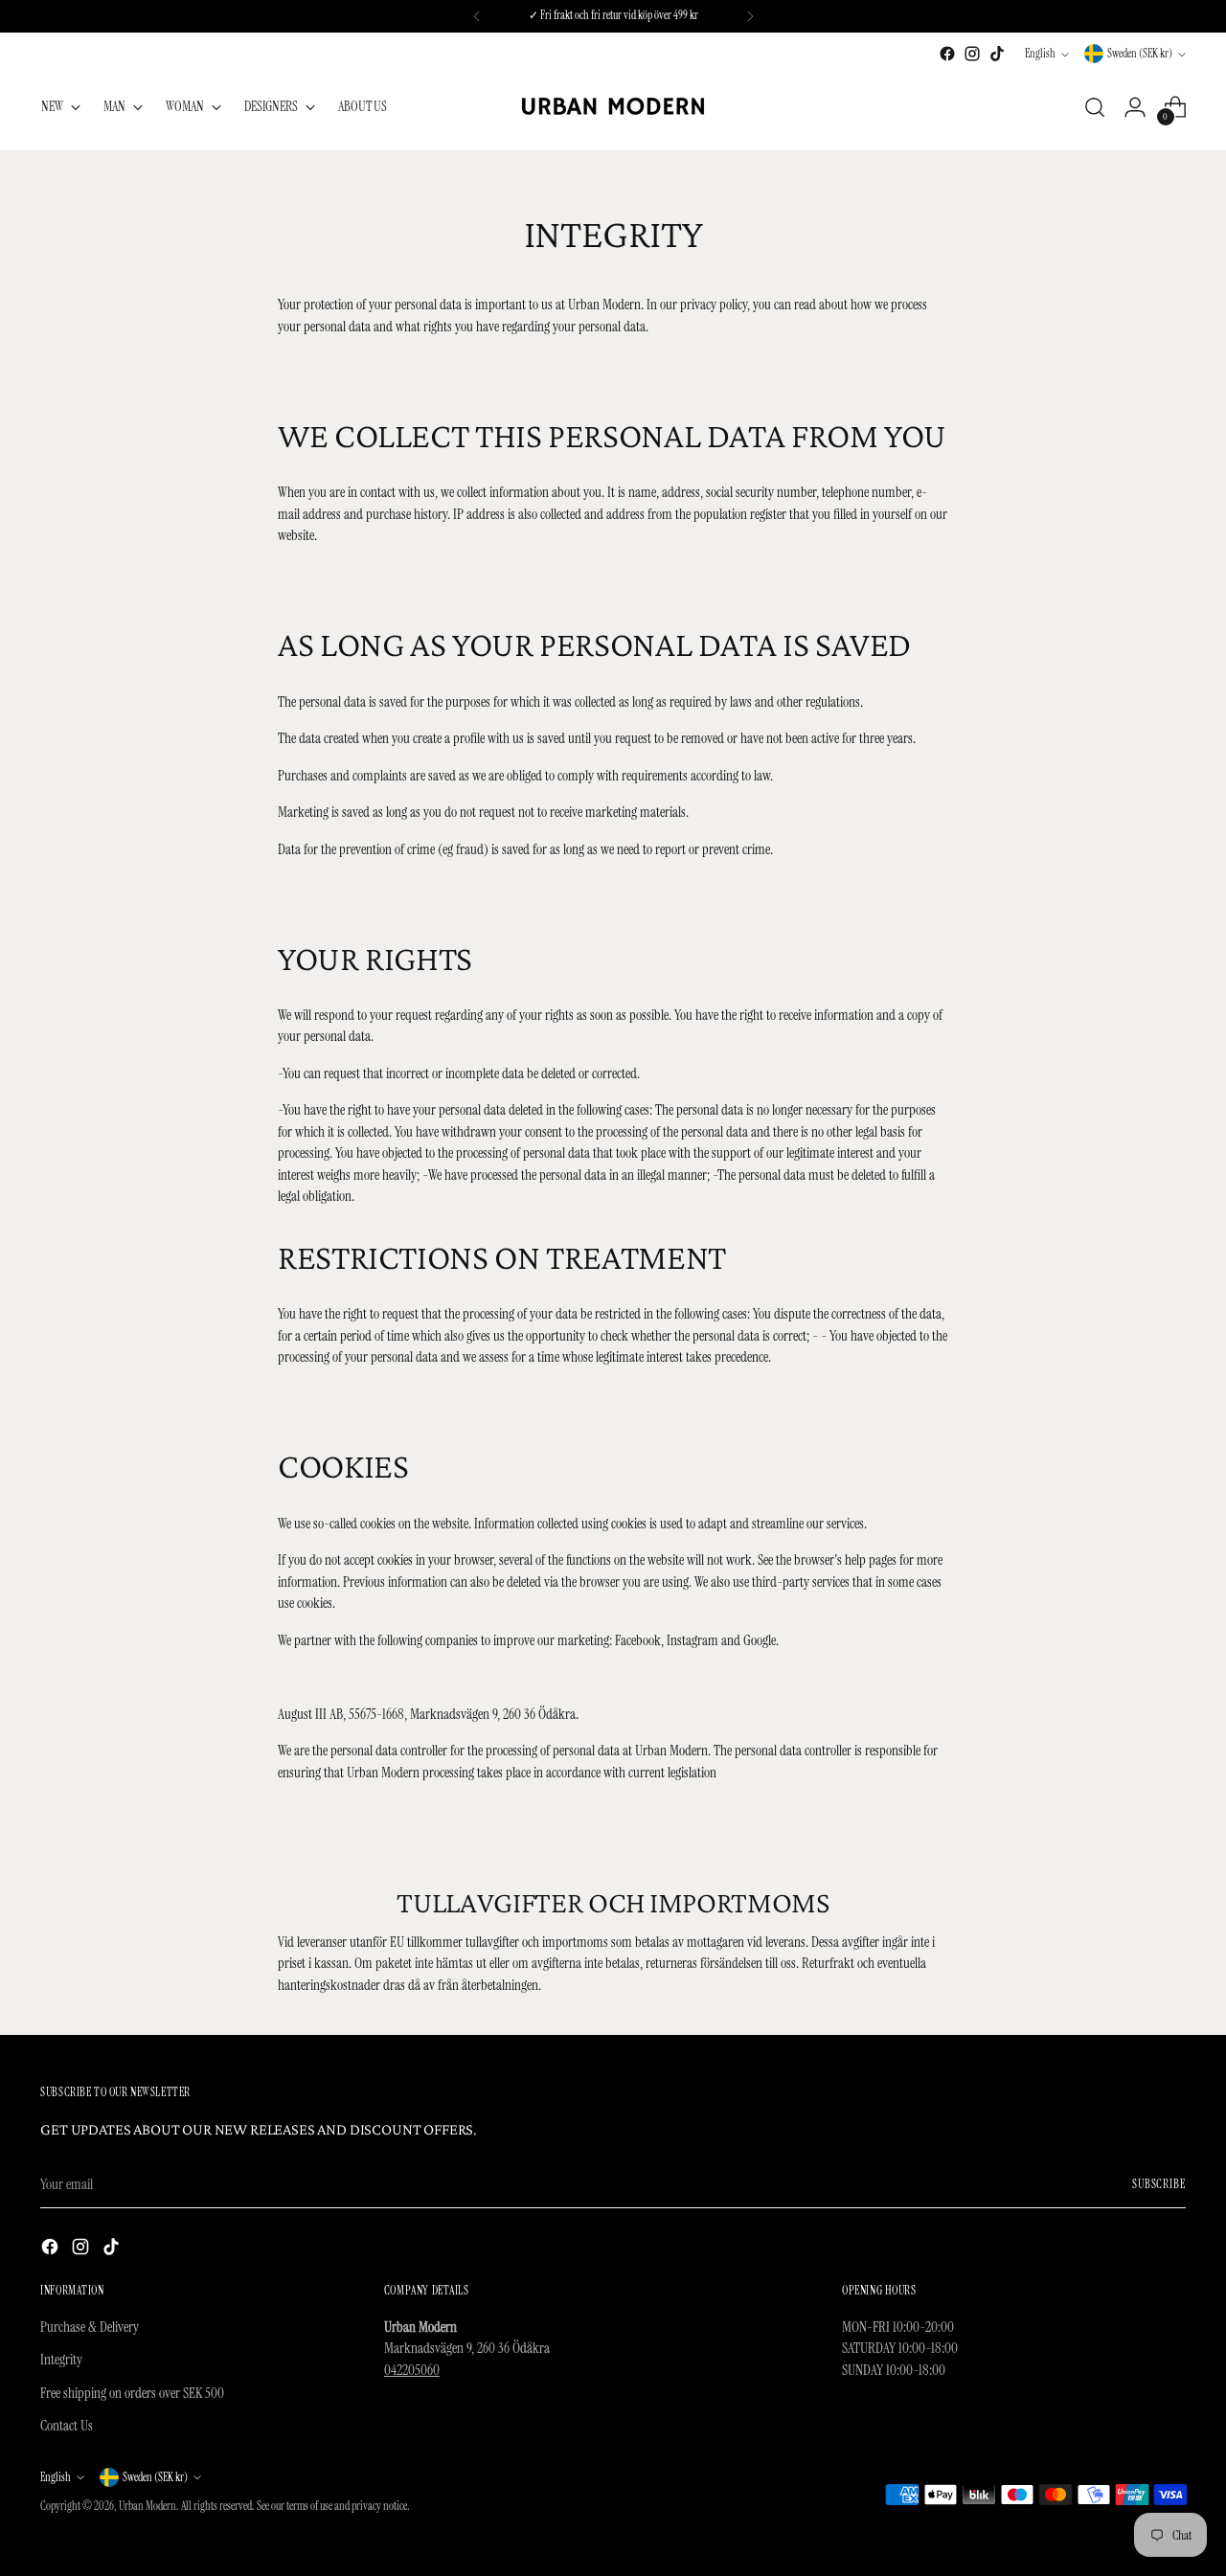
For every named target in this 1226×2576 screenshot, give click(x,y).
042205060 (412, 2370)
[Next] (750, 16)
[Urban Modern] (613, 107)
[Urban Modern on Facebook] (947, 54)
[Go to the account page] (1135, 107)
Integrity (61, 2360)
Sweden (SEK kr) (1140, 54)
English (1040, 54)
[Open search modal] (1095, 107)
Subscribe (1159, 2184)
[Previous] (477, 16)
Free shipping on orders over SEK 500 (132, 2393)
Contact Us (67, 2426)
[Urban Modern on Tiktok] (997, 54)
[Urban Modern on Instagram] (972, 54)
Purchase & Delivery (90, 2327)
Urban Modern (148, 2506)
